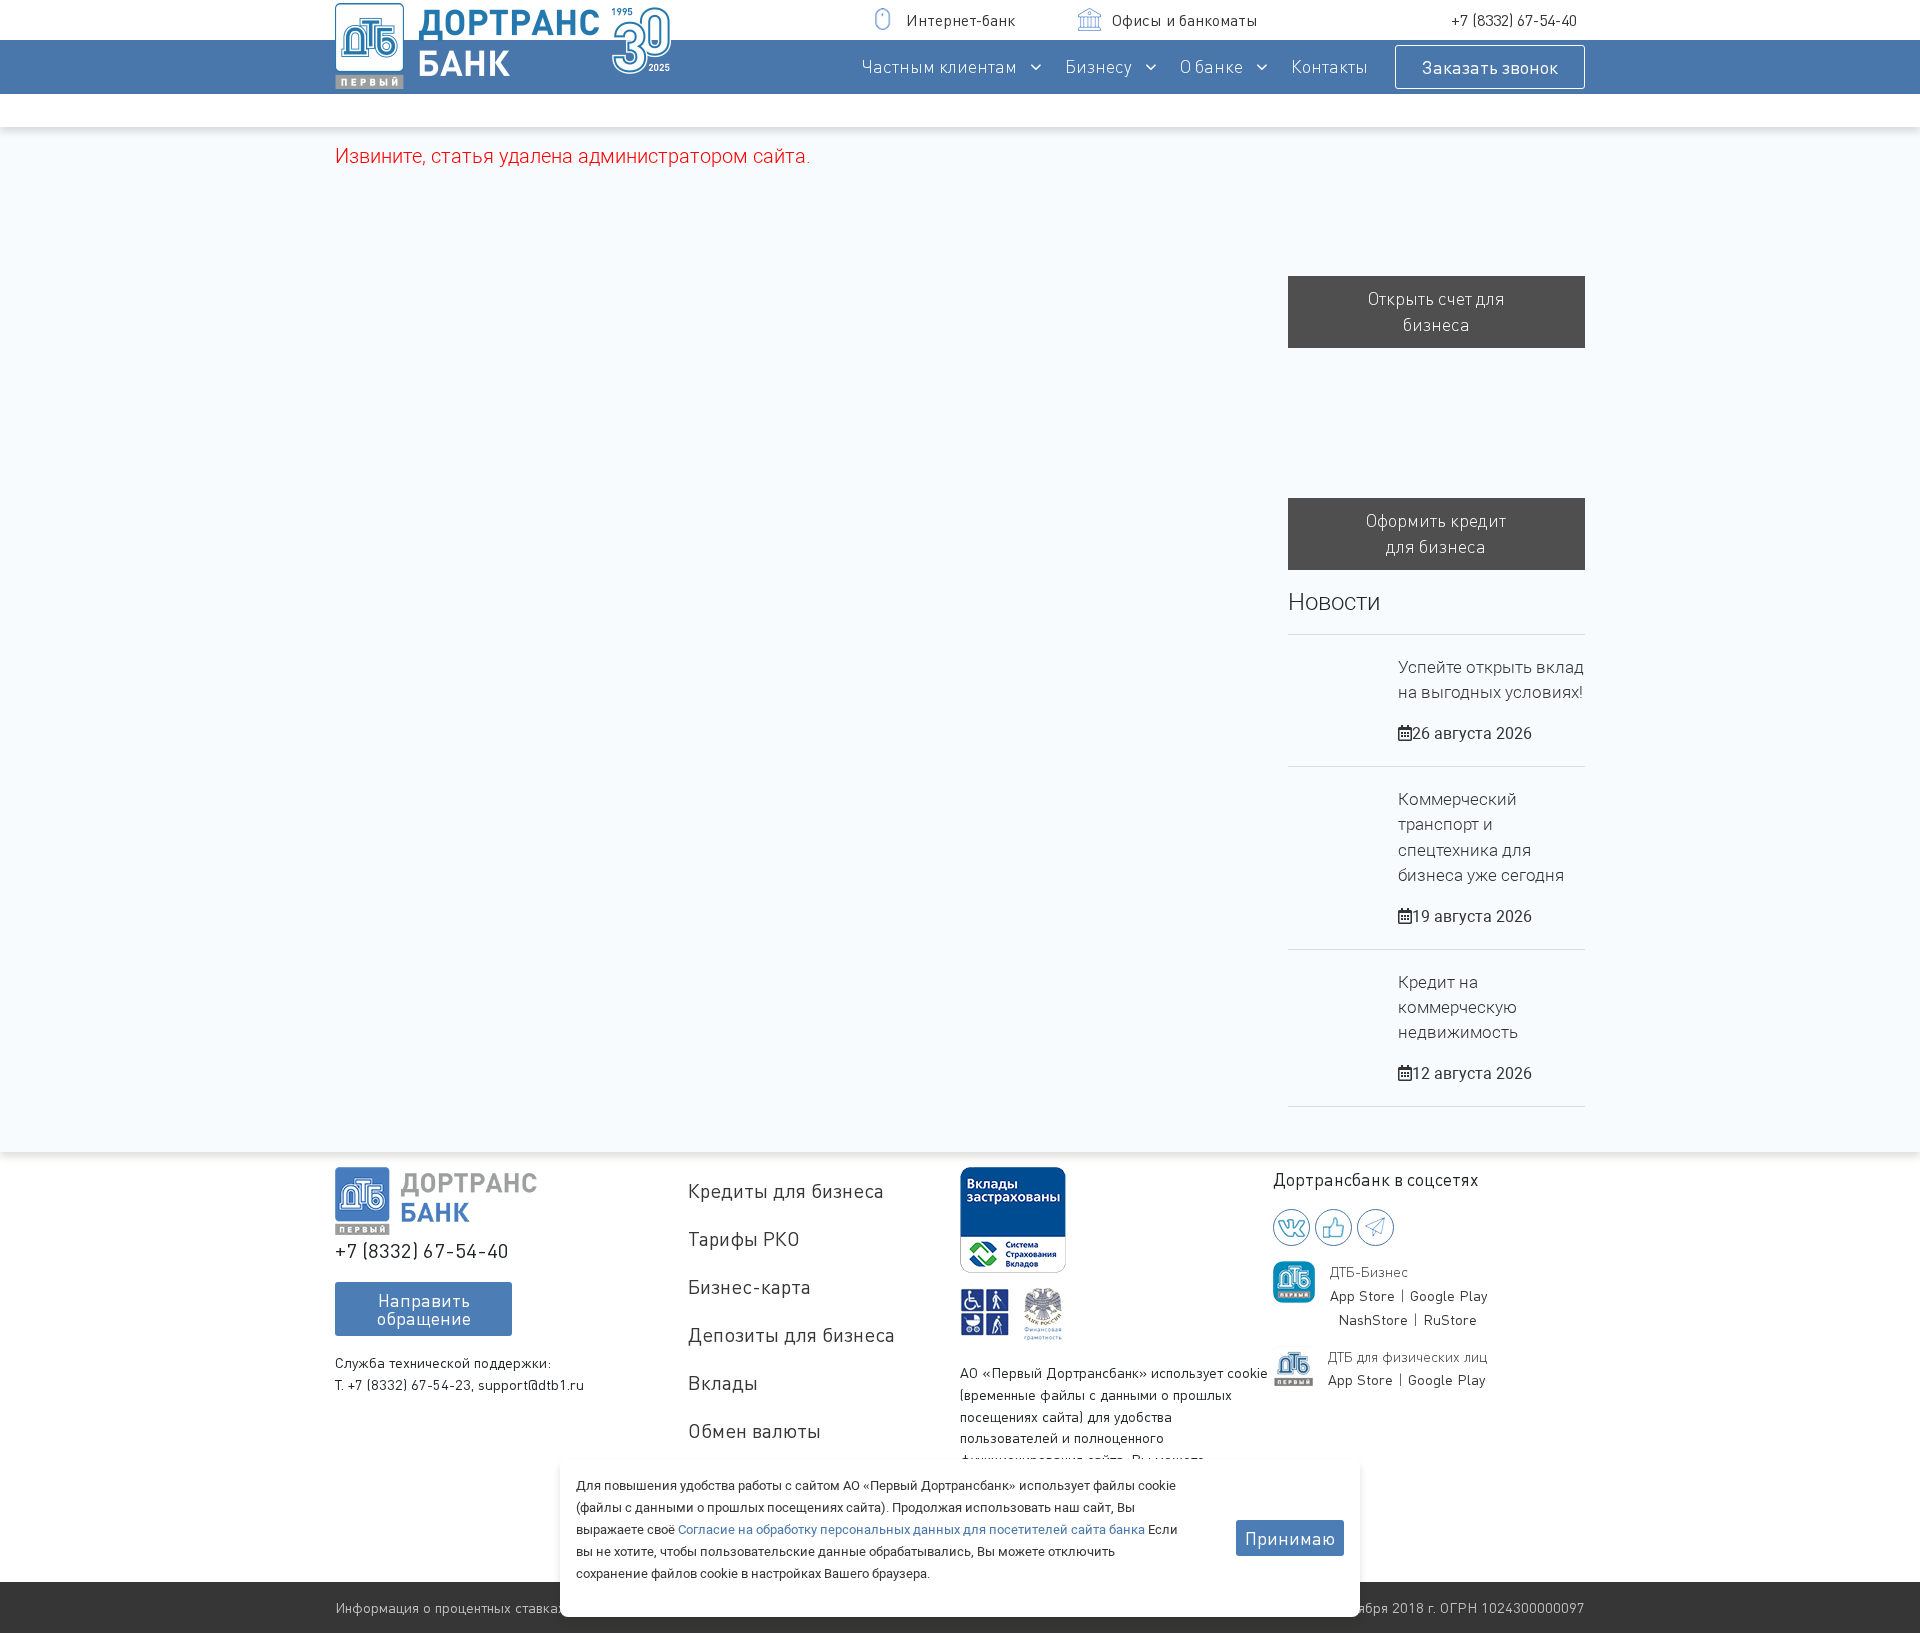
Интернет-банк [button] (960, 20)
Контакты (1329, 66)
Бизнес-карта (749, 1286)
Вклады (723, 1382)
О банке (1211, 66)
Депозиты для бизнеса (791, 1334)
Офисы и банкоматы (1185, 20)
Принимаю (1290, 1538)
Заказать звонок (1490, 67)
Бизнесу (1098, 66)
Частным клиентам (939, 66)
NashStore (1373, 1319)
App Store (1362, 1295)
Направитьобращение (424, 1309)
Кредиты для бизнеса (786, 1190)
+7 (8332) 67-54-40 (1514, 20)
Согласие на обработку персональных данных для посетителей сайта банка (913, 1529)
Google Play (1448, 1295)
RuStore (1450, 1319)
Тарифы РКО (744, 1238)
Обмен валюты (754, 1430)
